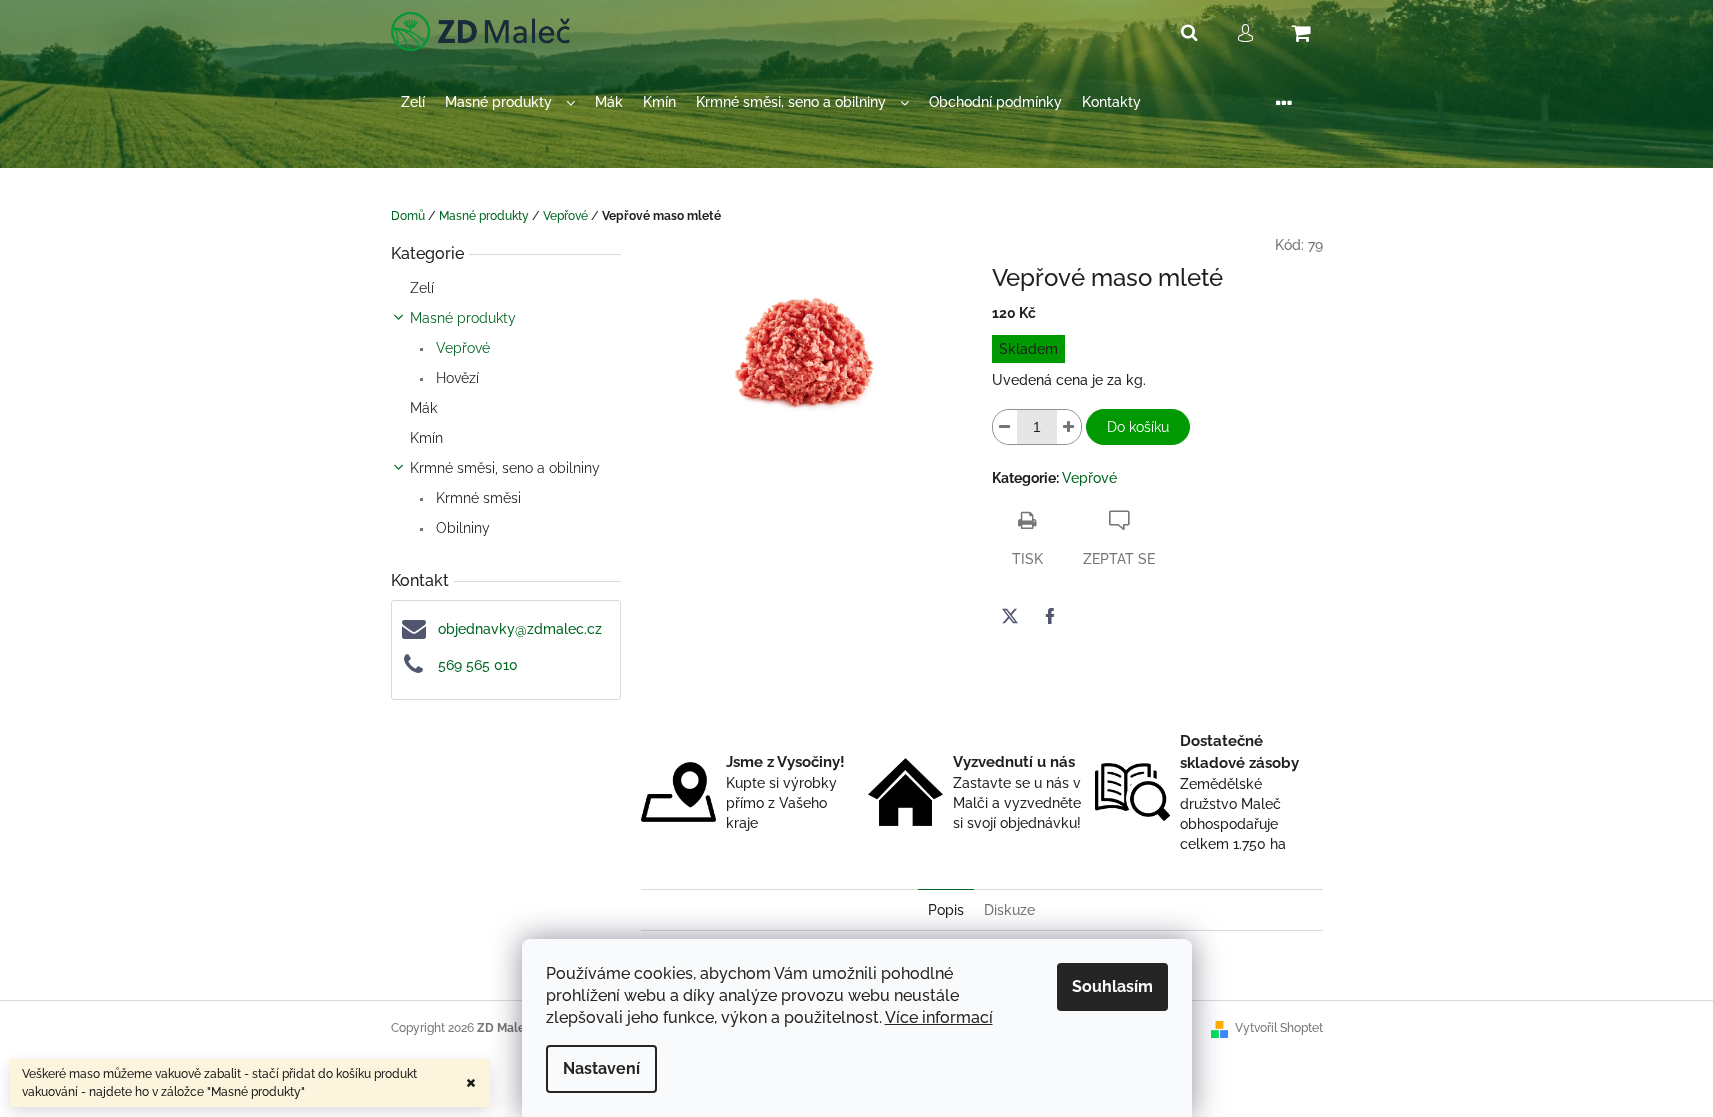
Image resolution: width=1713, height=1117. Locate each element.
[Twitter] (1010, 616)
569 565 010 (478, 665)
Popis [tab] (946, 910)
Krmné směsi (476, 498)
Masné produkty (463, 318)
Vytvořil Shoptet (1279, 1028)
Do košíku (1138, 427)
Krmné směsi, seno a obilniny (505, 468)
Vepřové (461, 348)
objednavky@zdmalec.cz (520, 629)
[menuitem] (413, 102)
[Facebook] (1050, 616)
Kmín (426, 438)
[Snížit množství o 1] (1005, 427)
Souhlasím (1112, 986)
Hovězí (455, 378)
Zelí (422, 288)
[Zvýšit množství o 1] (1069, 427)
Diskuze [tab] (1009, 910)
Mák (423, 408)
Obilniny (461, 528)
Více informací (939, 1017)
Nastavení (601, 1068)
